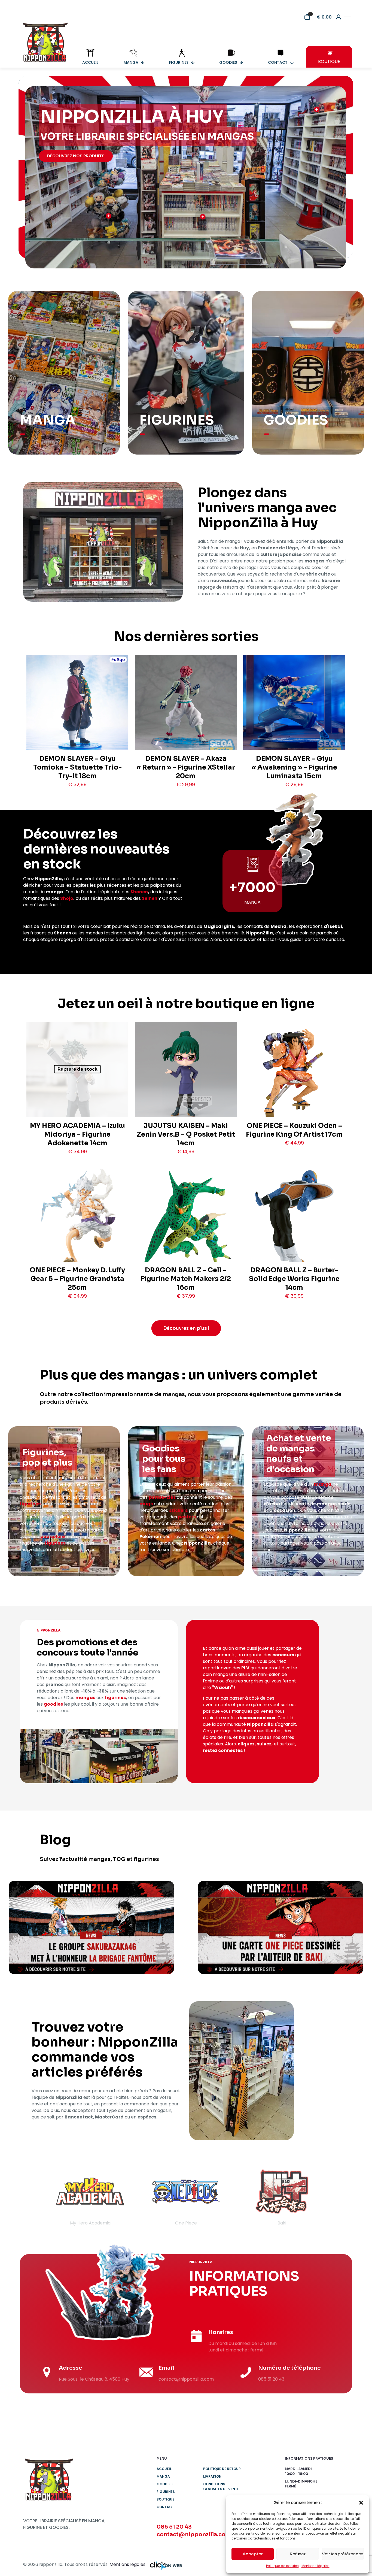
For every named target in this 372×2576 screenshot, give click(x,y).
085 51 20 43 (174, 2527)
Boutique (165, 2499)
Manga (163, 2476)
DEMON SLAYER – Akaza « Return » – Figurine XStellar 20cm (186, 767)
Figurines (166, 2492)
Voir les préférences (343, 2554)
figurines (30, 1504)
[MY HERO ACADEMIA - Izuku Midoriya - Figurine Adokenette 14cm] (77, 1093)
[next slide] (338, 2196)
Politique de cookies (282, 2566)
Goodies (165, 2484)
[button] (361, 2503)
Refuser (298, 2554)
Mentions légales (315, 2566)
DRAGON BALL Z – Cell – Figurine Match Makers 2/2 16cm (186, 1279)
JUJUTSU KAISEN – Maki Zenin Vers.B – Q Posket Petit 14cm (186, 1134)
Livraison (212, 2476)
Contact (165, 2507)
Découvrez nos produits (76, 156)
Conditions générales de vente (221, 2486)
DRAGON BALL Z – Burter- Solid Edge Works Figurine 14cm (294, 1279)
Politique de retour (222, 2469)
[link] (91, 1927)
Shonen (139, 892)
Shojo (67, 898)
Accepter (253, 2554)
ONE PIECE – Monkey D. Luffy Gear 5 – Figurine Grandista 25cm (77, 1279)
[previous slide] (34, 2196)
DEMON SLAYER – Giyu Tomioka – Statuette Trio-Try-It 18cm (77, 767)
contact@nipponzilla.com (194, 2534)
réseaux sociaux (257, 1718)
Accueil (164, 2469)
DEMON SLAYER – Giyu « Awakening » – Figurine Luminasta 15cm (294, 767)
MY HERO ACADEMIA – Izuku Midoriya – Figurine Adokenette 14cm (77, 1134)
